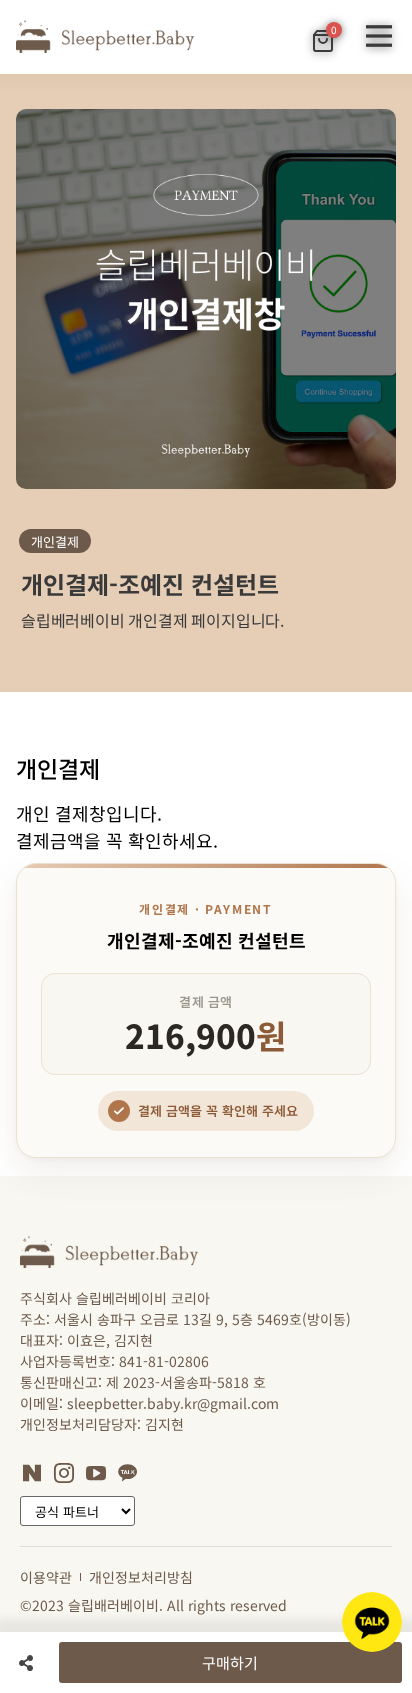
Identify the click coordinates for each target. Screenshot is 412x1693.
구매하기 (230, 1662)
